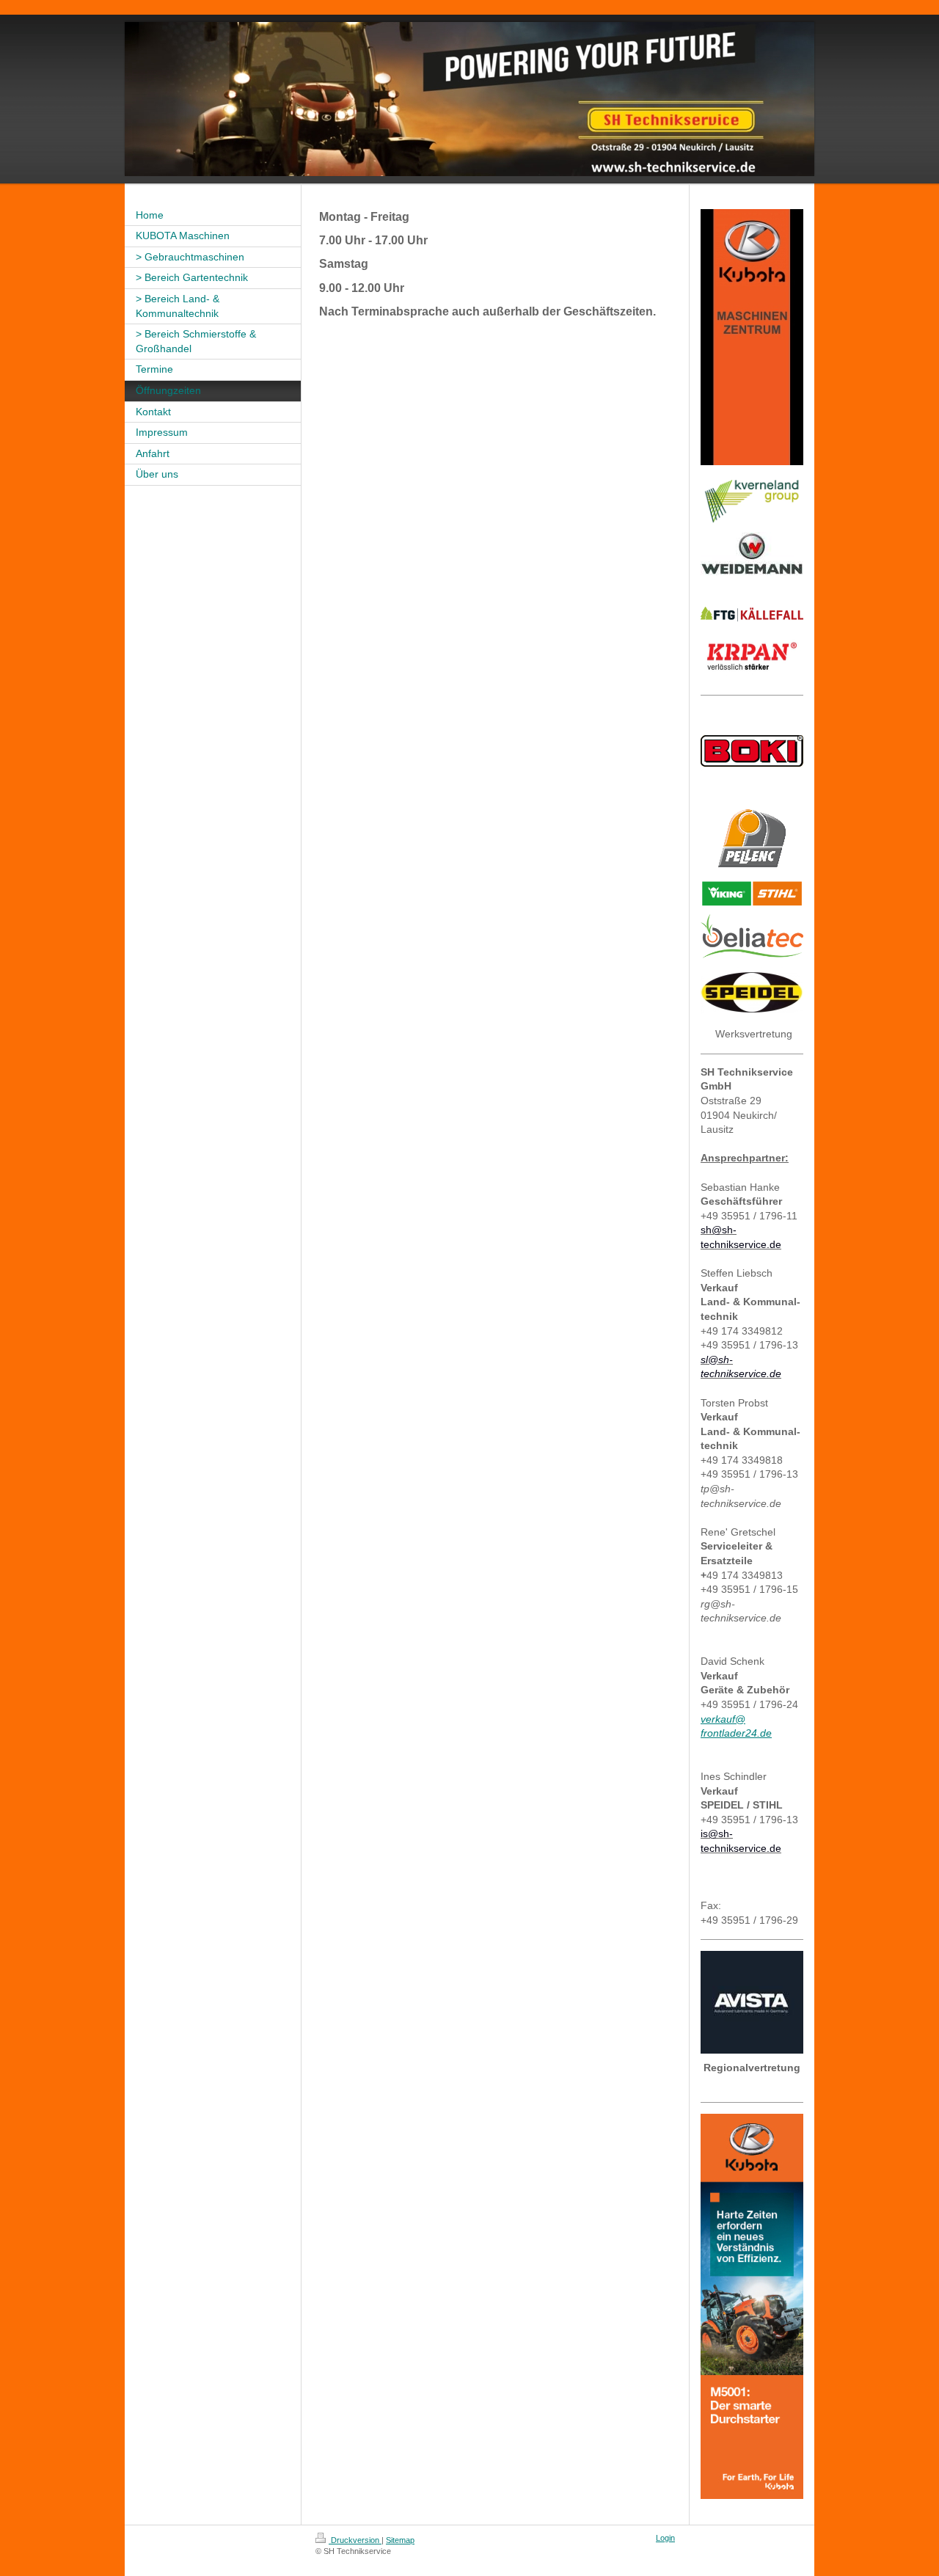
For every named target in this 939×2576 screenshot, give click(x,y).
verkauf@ (723, 1719)
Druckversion (355, 2540)
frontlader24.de (736, 1733)
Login (665, 2538)
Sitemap (400, 2540)
